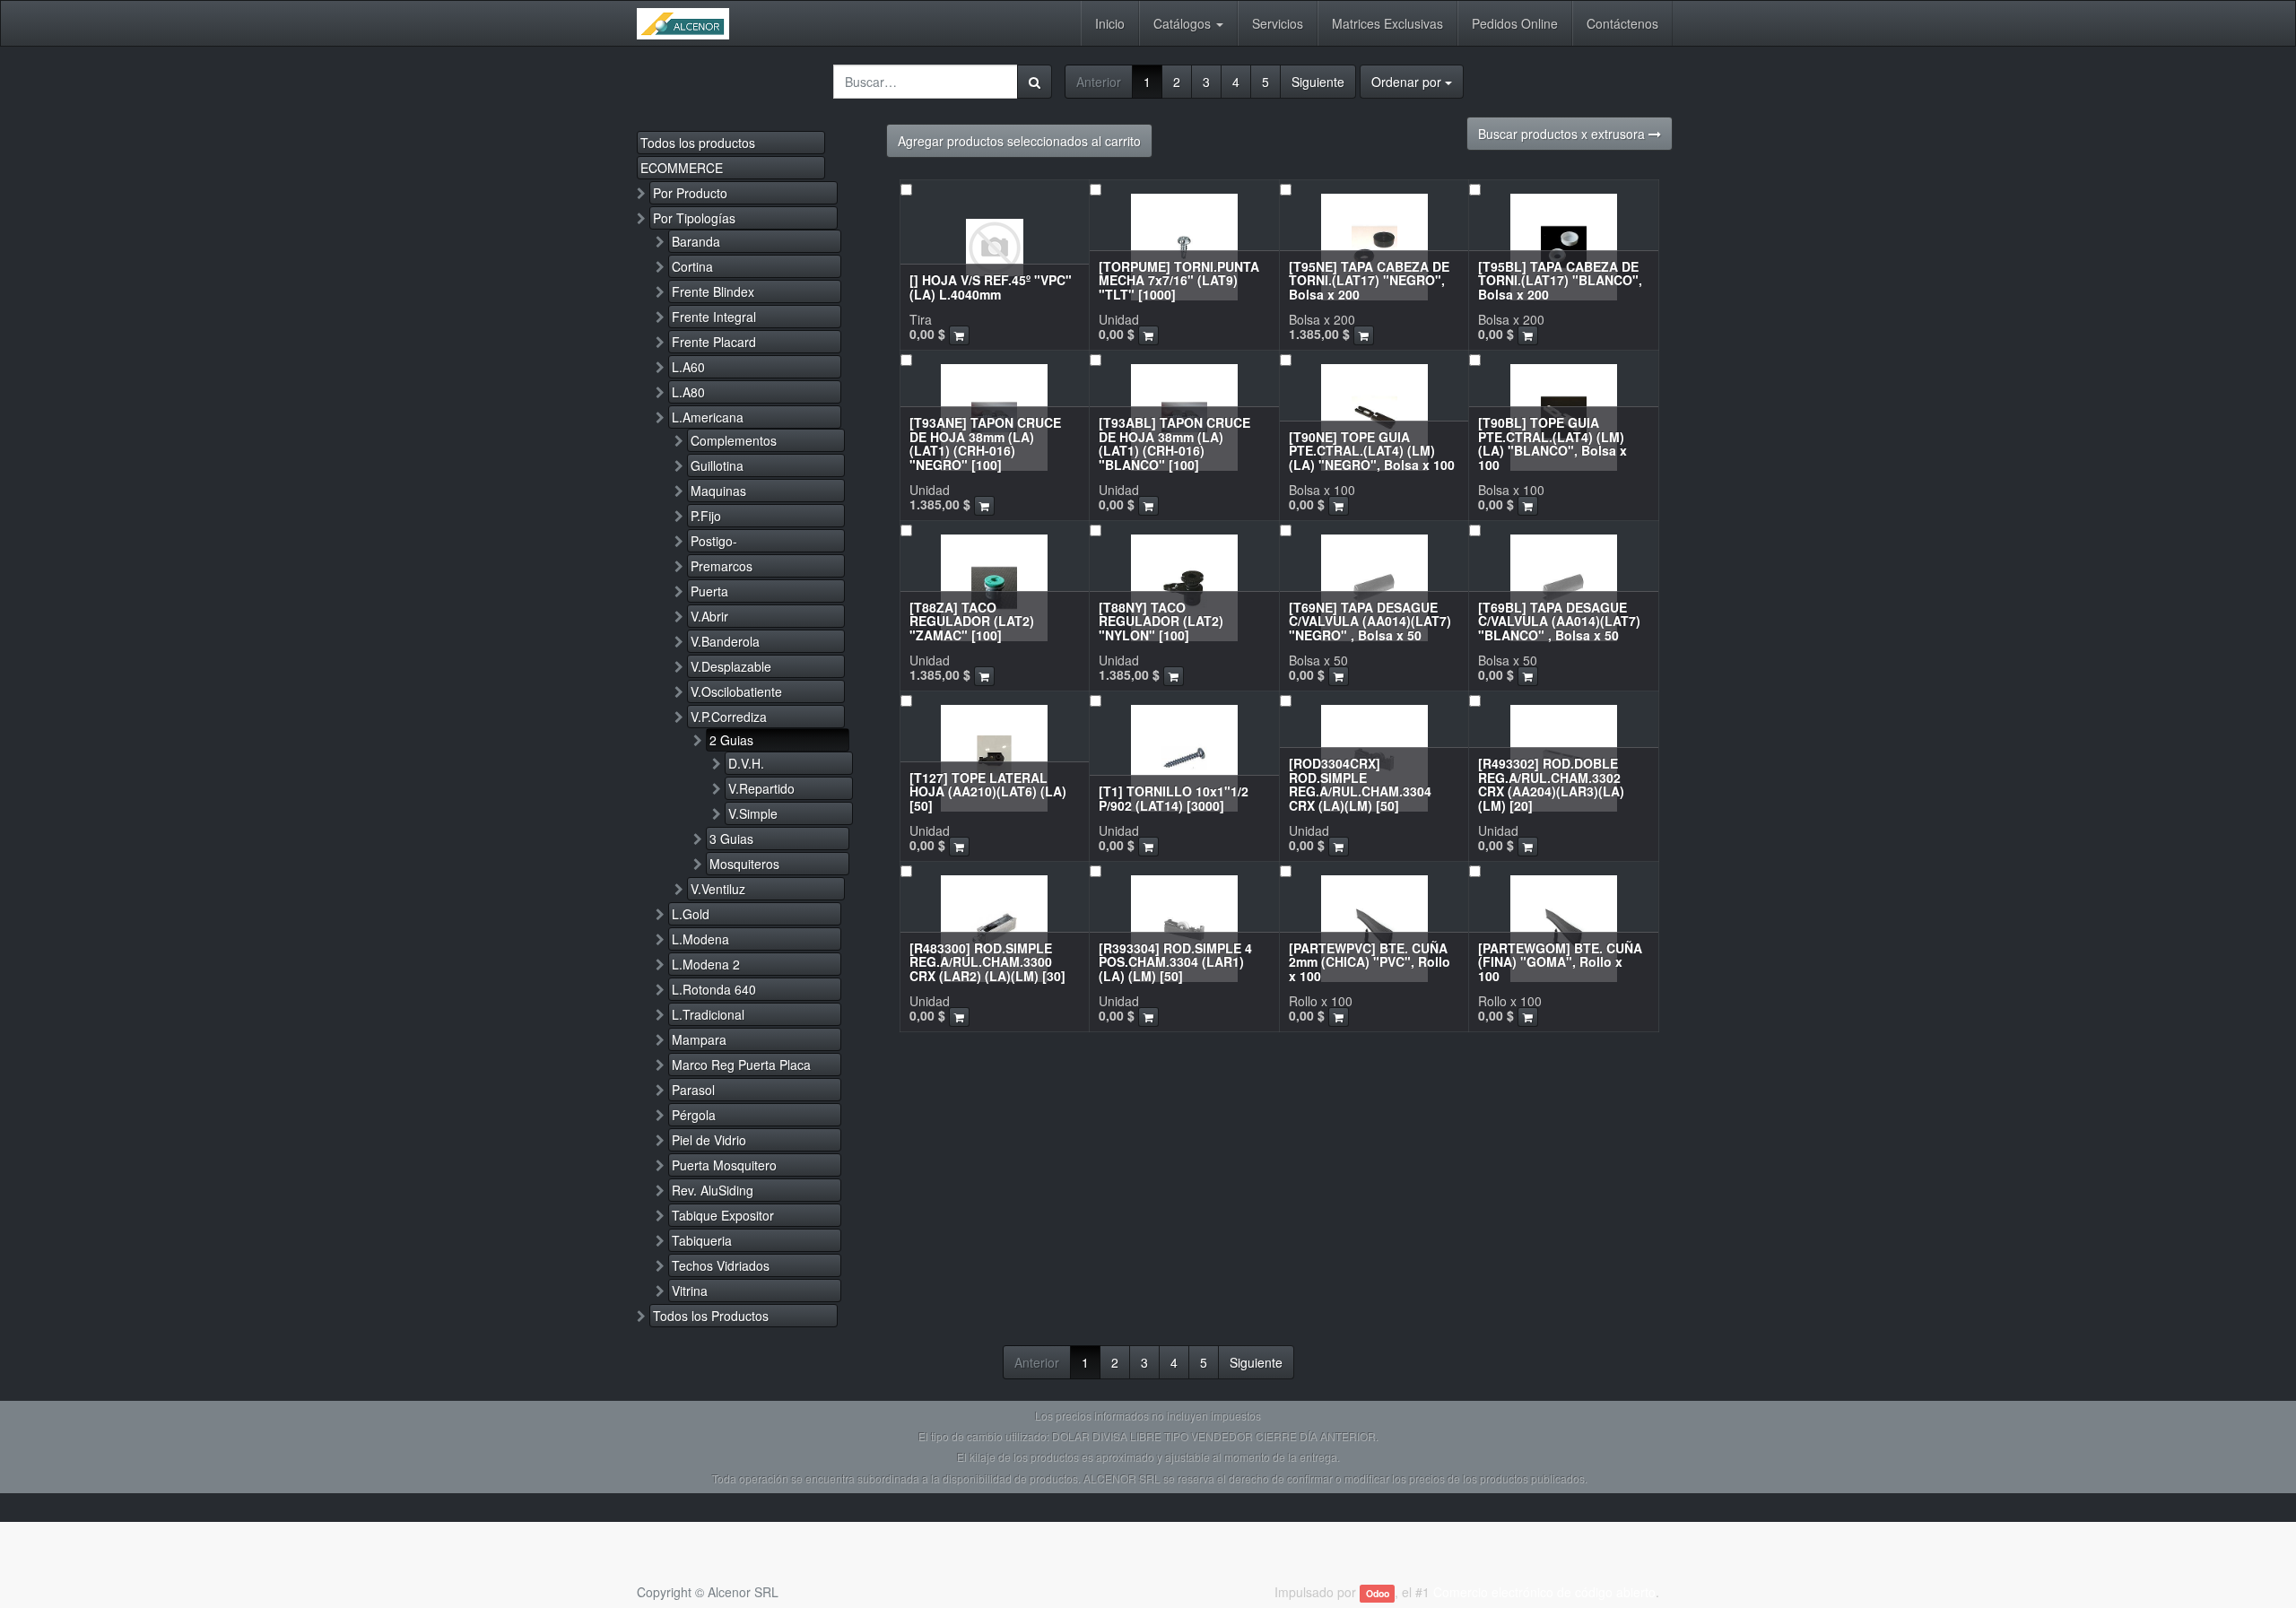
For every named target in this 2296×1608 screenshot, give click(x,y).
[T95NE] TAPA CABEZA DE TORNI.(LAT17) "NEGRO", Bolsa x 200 (1369, 280)
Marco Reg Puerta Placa (741, 1065)
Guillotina (717, 465)
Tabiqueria (702, 1240)
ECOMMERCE (682, 168)
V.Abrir (709, 616)
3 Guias (731, 839)
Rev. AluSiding (713, 1190)
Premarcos (722, 566)
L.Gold (691, 914)
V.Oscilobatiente (736, 691)
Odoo (1378, 1593)
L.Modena (700, 939)
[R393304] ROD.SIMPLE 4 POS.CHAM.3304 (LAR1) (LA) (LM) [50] (1175, 962)
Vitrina (690, 1291)
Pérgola (694, 1115)
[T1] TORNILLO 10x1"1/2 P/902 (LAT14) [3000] (1174, 798)
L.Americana (708, 417)
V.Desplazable (731, 666)
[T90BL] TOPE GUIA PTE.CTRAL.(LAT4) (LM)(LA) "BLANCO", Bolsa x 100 (1552, 443)
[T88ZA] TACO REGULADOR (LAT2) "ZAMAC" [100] (972, 621)
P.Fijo (706, 516)
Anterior (1099, 82)
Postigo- (714, 541)
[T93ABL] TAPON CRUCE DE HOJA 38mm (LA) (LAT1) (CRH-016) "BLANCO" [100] (1174, 443)
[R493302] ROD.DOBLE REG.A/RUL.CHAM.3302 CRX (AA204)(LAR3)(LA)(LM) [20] (1551, 784)
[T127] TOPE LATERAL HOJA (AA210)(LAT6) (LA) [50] (988, 791)
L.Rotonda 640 (714, 989)
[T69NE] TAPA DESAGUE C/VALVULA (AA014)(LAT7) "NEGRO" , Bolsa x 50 (1370, 621)
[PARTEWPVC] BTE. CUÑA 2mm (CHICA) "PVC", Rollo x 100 (1370, 962)
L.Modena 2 (706, 964)
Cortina (692, 266)
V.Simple (753, 813)
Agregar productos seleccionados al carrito (1019, 141)
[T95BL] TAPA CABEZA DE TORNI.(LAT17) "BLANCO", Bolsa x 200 (1560, 280)
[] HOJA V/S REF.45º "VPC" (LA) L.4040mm (991, 287)
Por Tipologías (694, 218)
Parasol (693, 1090)
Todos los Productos (711, 1316)
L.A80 (688, 392)
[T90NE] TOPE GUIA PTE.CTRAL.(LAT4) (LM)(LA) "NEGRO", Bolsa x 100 (1372, 451)
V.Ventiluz (718, 889)
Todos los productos (698, 143)
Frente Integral (714, 317)
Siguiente (1318, 82)
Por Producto (690, 193)
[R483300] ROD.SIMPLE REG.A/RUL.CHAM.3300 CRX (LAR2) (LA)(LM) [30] (987, 962)
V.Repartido (761, 788)
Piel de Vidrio (709, 1140)
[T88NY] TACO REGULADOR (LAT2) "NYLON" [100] (1161, 621)
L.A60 (688, 367)
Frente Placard (714, 342)
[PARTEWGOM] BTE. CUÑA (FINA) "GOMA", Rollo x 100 (1560, 962)
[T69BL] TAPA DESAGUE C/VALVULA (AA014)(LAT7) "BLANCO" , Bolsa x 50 (1559, 621)
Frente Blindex (713, 291)
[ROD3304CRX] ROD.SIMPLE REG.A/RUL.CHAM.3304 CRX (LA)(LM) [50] (1360, 784)
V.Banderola (725, 641)
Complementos (734, 440)
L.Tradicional (708, 1014)
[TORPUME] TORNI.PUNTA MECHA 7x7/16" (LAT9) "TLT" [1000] (1179, 280)
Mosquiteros (744, 864)
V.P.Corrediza (729, 717)
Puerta (709, 591)
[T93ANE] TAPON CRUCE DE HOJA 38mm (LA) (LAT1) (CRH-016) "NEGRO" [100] (985, 443)
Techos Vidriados (721, 1265)
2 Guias (731, 740)
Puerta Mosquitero (724, 1165)
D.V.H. (746, 763)
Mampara (699, 1039)
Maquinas (718, 491)
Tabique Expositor (723, 1215)
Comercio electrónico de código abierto (1544, 1592)
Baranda (696, 241)
